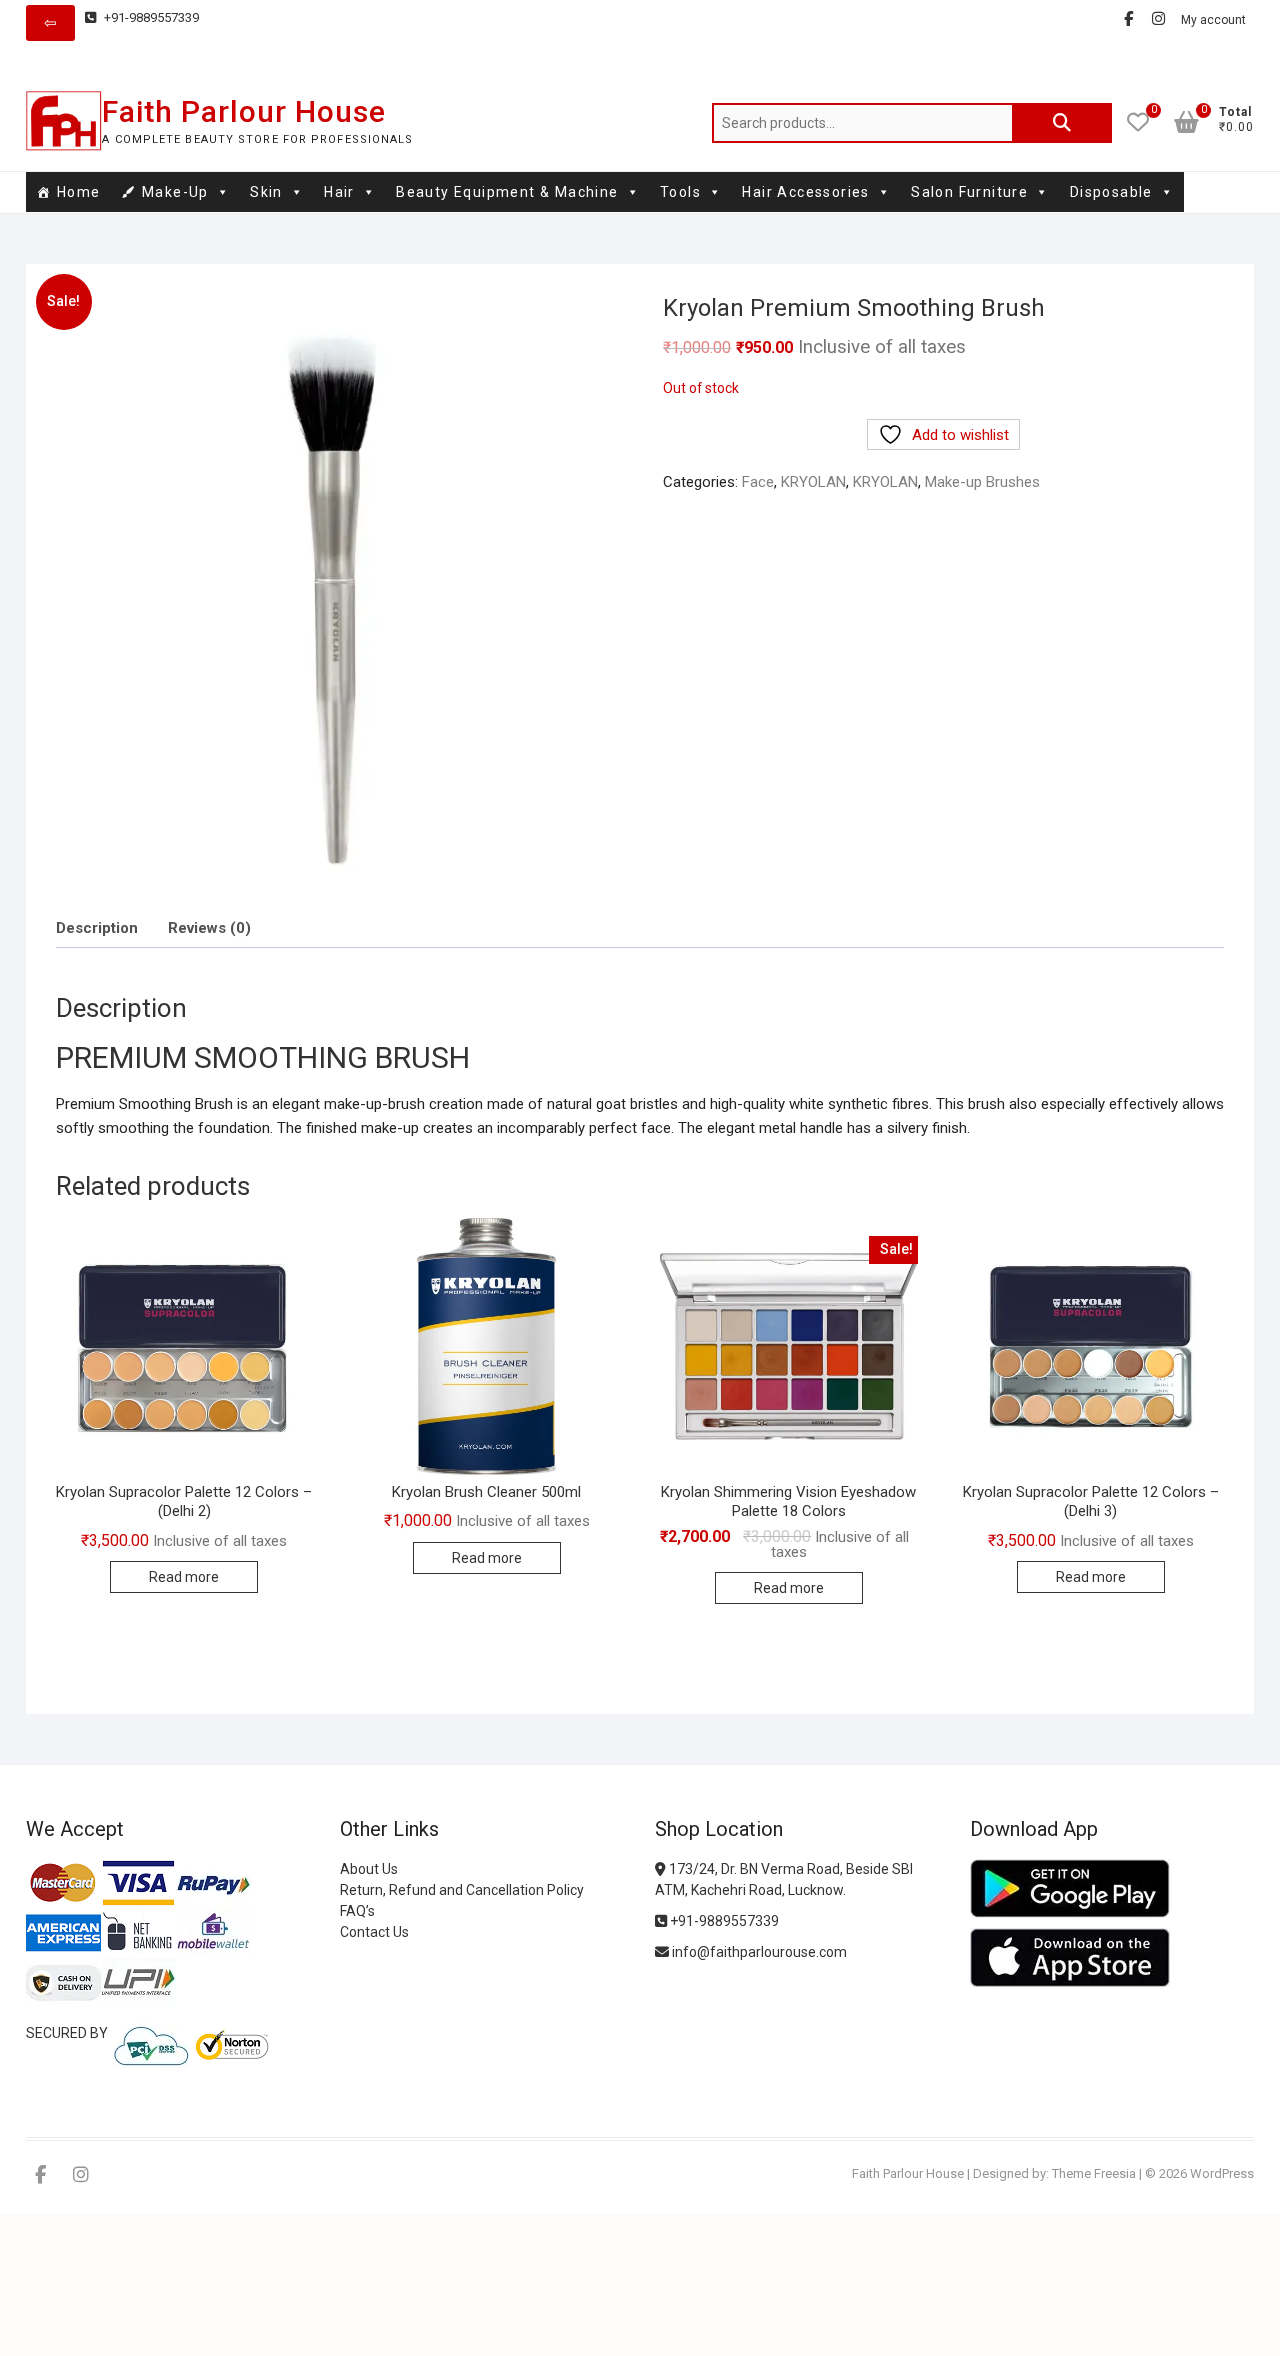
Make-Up (175, 192)
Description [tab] (97, 928)
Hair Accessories (805, 192)
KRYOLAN (813, 482)
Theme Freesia (1094, 2173)
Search (1062, 123)
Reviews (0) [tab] (209, 928)
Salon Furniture (969, 192)
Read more (184, 1577)
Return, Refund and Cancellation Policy (462, 1890)
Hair (339, 192)
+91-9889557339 (150, 17)
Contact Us (374, 1932)
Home (79, 192)
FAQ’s (357, 1911)
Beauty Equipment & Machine (507, 192)
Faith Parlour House (244, 111)
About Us (369, 1869)
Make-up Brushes (982, 482)
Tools (680, 192)
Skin (266, 192)
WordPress (1222, 2173)
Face (758, 482)
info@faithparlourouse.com (759, 1952)
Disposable (1111, 192)
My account (1213, 20)
